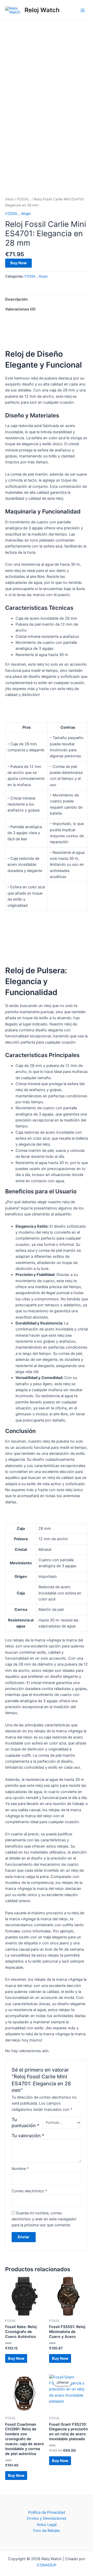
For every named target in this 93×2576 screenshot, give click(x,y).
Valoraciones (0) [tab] (20, 309)
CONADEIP (47, 2565)
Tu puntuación (25, 2122)
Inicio (9, 199)
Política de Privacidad (47, 2512)
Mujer (26, 214)
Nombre (20, 2169)
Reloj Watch (42, 10)
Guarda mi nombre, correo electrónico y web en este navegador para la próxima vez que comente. (44, 2219)
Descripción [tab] (16, 299)
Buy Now (18, 263)
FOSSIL (24, 199)
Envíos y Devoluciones (47, 2518)
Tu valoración (28, 2136)
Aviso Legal (47, 2525)
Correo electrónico (29, 2191)
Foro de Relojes (47, 2531)
